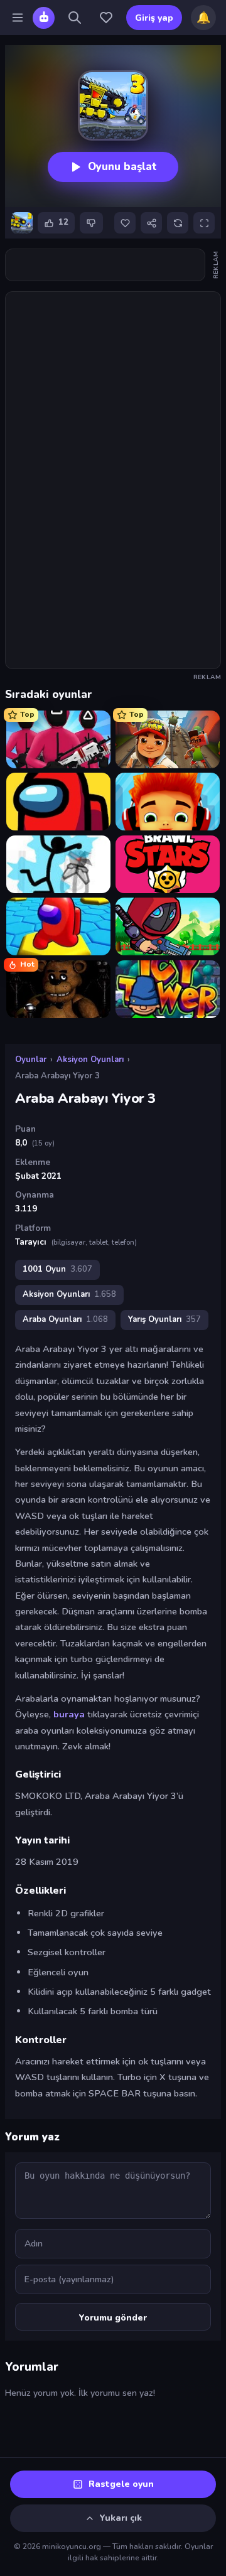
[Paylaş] (151, 223)
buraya (69, 1714)
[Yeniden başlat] (178, 223)
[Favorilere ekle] (125, 223)
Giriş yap (154, 18)
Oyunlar (31, 1060)
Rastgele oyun (121, 2484)
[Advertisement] (113, 265)
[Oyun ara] (75, 18)
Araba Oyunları (65, 1319)
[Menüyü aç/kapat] (18, 18)
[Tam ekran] (204, 223)
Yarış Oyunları (164, 1319)
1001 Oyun (57, 1269)
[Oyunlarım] (106, 18)
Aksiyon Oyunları (90, 1060)
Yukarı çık (121, 2518)
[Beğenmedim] (91, 223)
